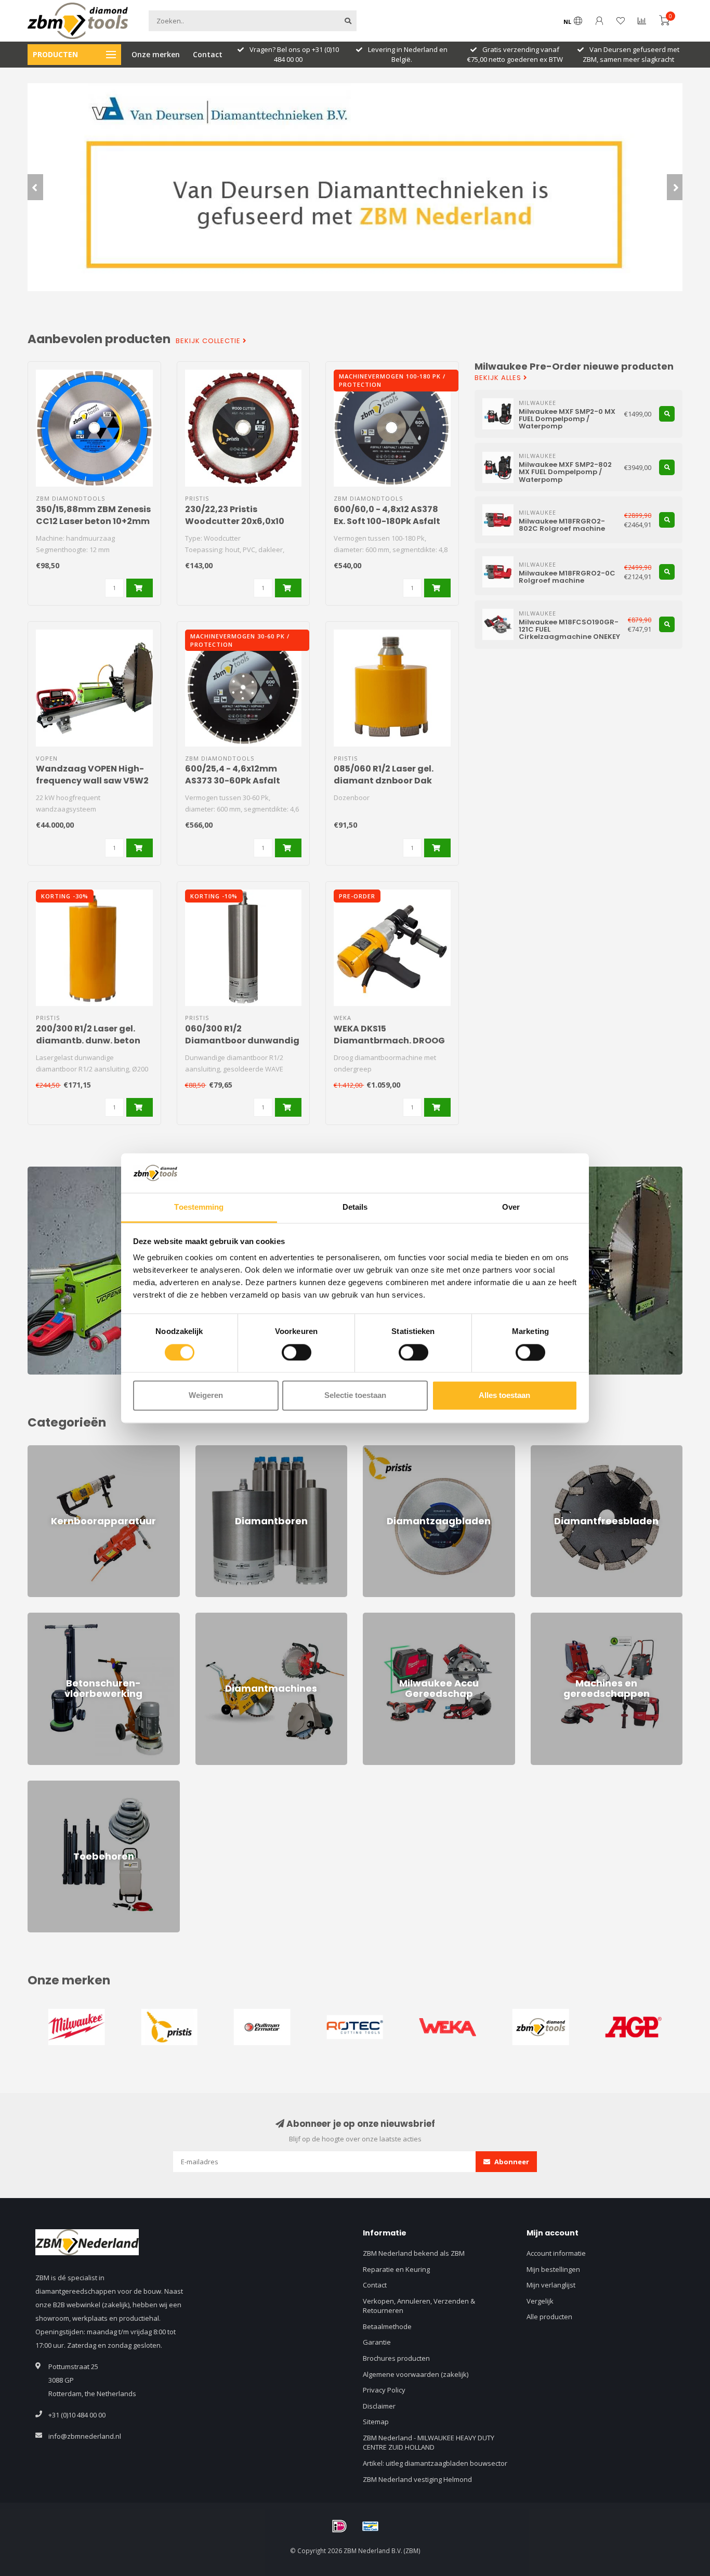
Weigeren (206, 1396)
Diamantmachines (224, 1617)
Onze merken (156, 54)
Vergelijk (540, 2301)
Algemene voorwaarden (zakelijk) (416, 2374)
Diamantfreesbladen (564, 1450)
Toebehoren (47, 1785)
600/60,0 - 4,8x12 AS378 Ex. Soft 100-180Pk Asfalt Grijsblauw (387, 521)
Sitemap (376, 2422)
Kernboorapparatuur (61, 1450)
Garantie (377, 2342)
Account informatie (556, 2253)
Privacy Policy (384, 2390)
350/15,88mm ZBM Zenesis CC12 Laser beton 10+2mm (93, 515)
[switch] (297, 1352)
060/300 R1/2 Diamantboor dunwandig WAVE (242, 1041)
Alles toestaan (504, 1396)
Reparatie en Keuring (396, 2269)
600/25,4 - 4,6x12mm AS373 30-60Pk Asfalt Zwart (233, 781)
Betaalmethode (387, 2326)
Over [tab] (511, 1207)
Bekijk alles (499, 378)
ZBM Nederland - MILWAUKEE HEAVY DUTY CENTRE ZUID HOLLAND (429, 2443)
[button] (35, 187)
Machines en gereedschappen (579, 1617)
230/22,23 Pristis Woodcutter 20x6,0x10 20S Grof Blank (235, 521)
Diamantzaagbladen (395, 1450)
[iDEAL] (339, 2526)
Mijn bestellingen (553, 2269)
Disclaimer (379, 2406)
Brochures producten (396, 2358)
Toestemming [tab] (199, 1207)
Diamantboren (218, 1450)
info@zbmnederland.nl (85, 2436)
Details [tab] (355, 1207)
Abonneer (511, 2162)
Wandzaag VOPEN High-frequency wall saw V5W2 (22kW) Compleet (92, 781)
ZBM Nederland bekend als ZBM (414, 2253)
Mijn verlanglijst (551, 2285)
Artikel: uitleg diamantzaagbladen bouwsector (435, 2463)
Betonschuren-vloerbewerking (76, 1617)
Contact (208, 54)
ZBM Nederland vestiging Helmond (417, 2479)
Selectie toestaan (355, 1396)
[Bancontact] (371, 2526)
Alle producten (549, 2317)
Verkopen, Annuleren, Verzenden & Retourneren (419, 2306)
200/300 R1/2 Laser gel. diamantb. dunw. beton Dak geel (88, 1041)
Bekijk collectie (209, 341)
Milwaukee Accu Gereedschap (411, 1617)
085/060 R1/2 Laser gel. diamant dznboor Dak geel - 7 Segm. (384, 781)
